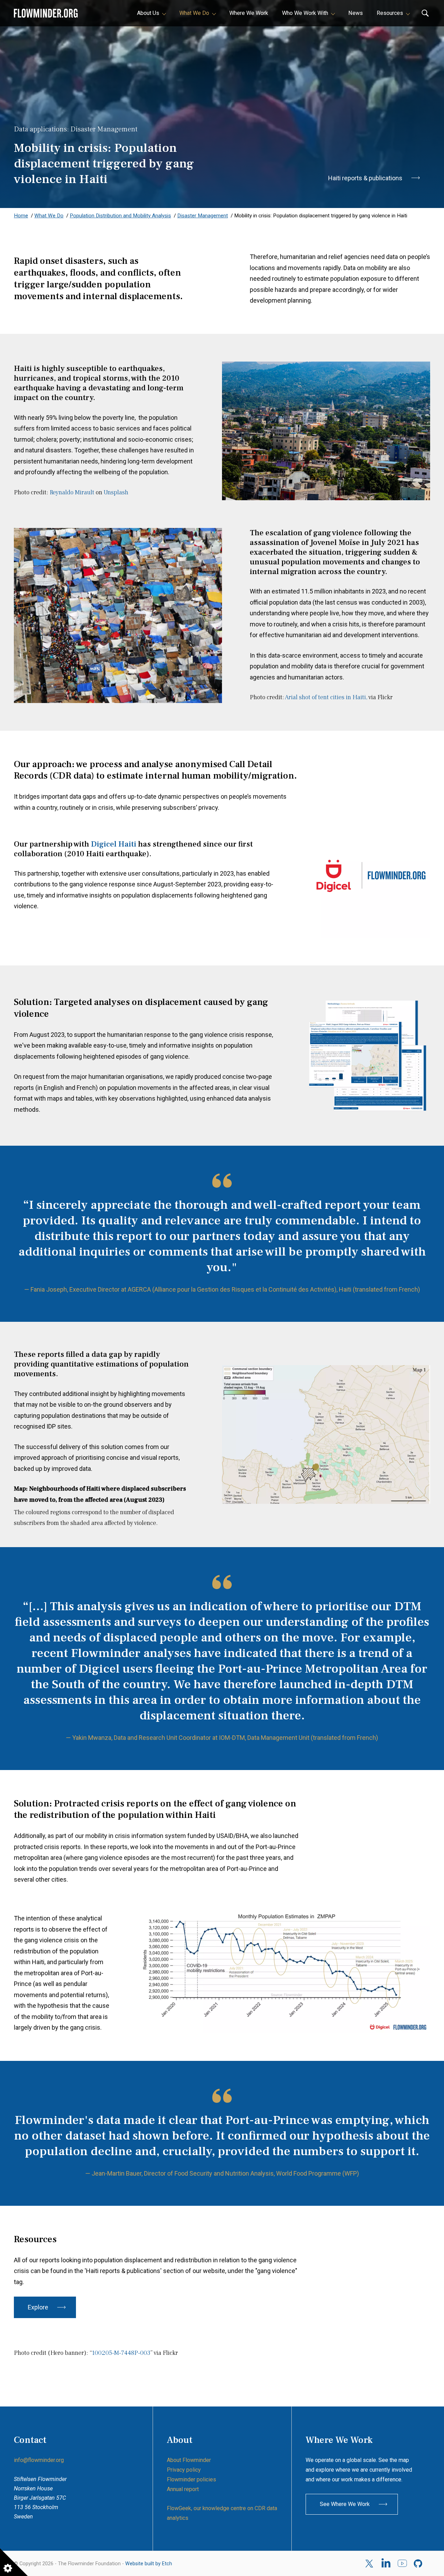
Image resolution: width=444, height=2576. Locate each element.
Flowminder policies (191, 2479)
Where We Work (249, 13)
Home (21, 216)
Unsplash (116, 492)
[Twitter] (370, 2564)
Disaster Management (203, 216)
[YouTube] (402, 2564)
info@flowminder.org (39, 2460)
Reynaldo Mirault (72, 492)
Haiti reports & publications (365, 178)
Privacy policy (184, 2470)
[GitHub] (419, 2564)
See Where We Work (345, 2504)
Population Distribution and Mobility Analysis (120, 216)
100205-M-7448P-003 (121, 2353)
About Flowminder (189, 2460)
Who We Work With (305, 13)
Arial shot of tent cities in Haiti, (326, 697)
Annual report (183, 2489)
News (356, 13)
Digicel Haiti (114, 844)
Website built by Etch (149, 2564)
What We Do (194, 13)
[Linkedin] (386, 2564)
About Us (148, 13)
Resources (390, 13)
